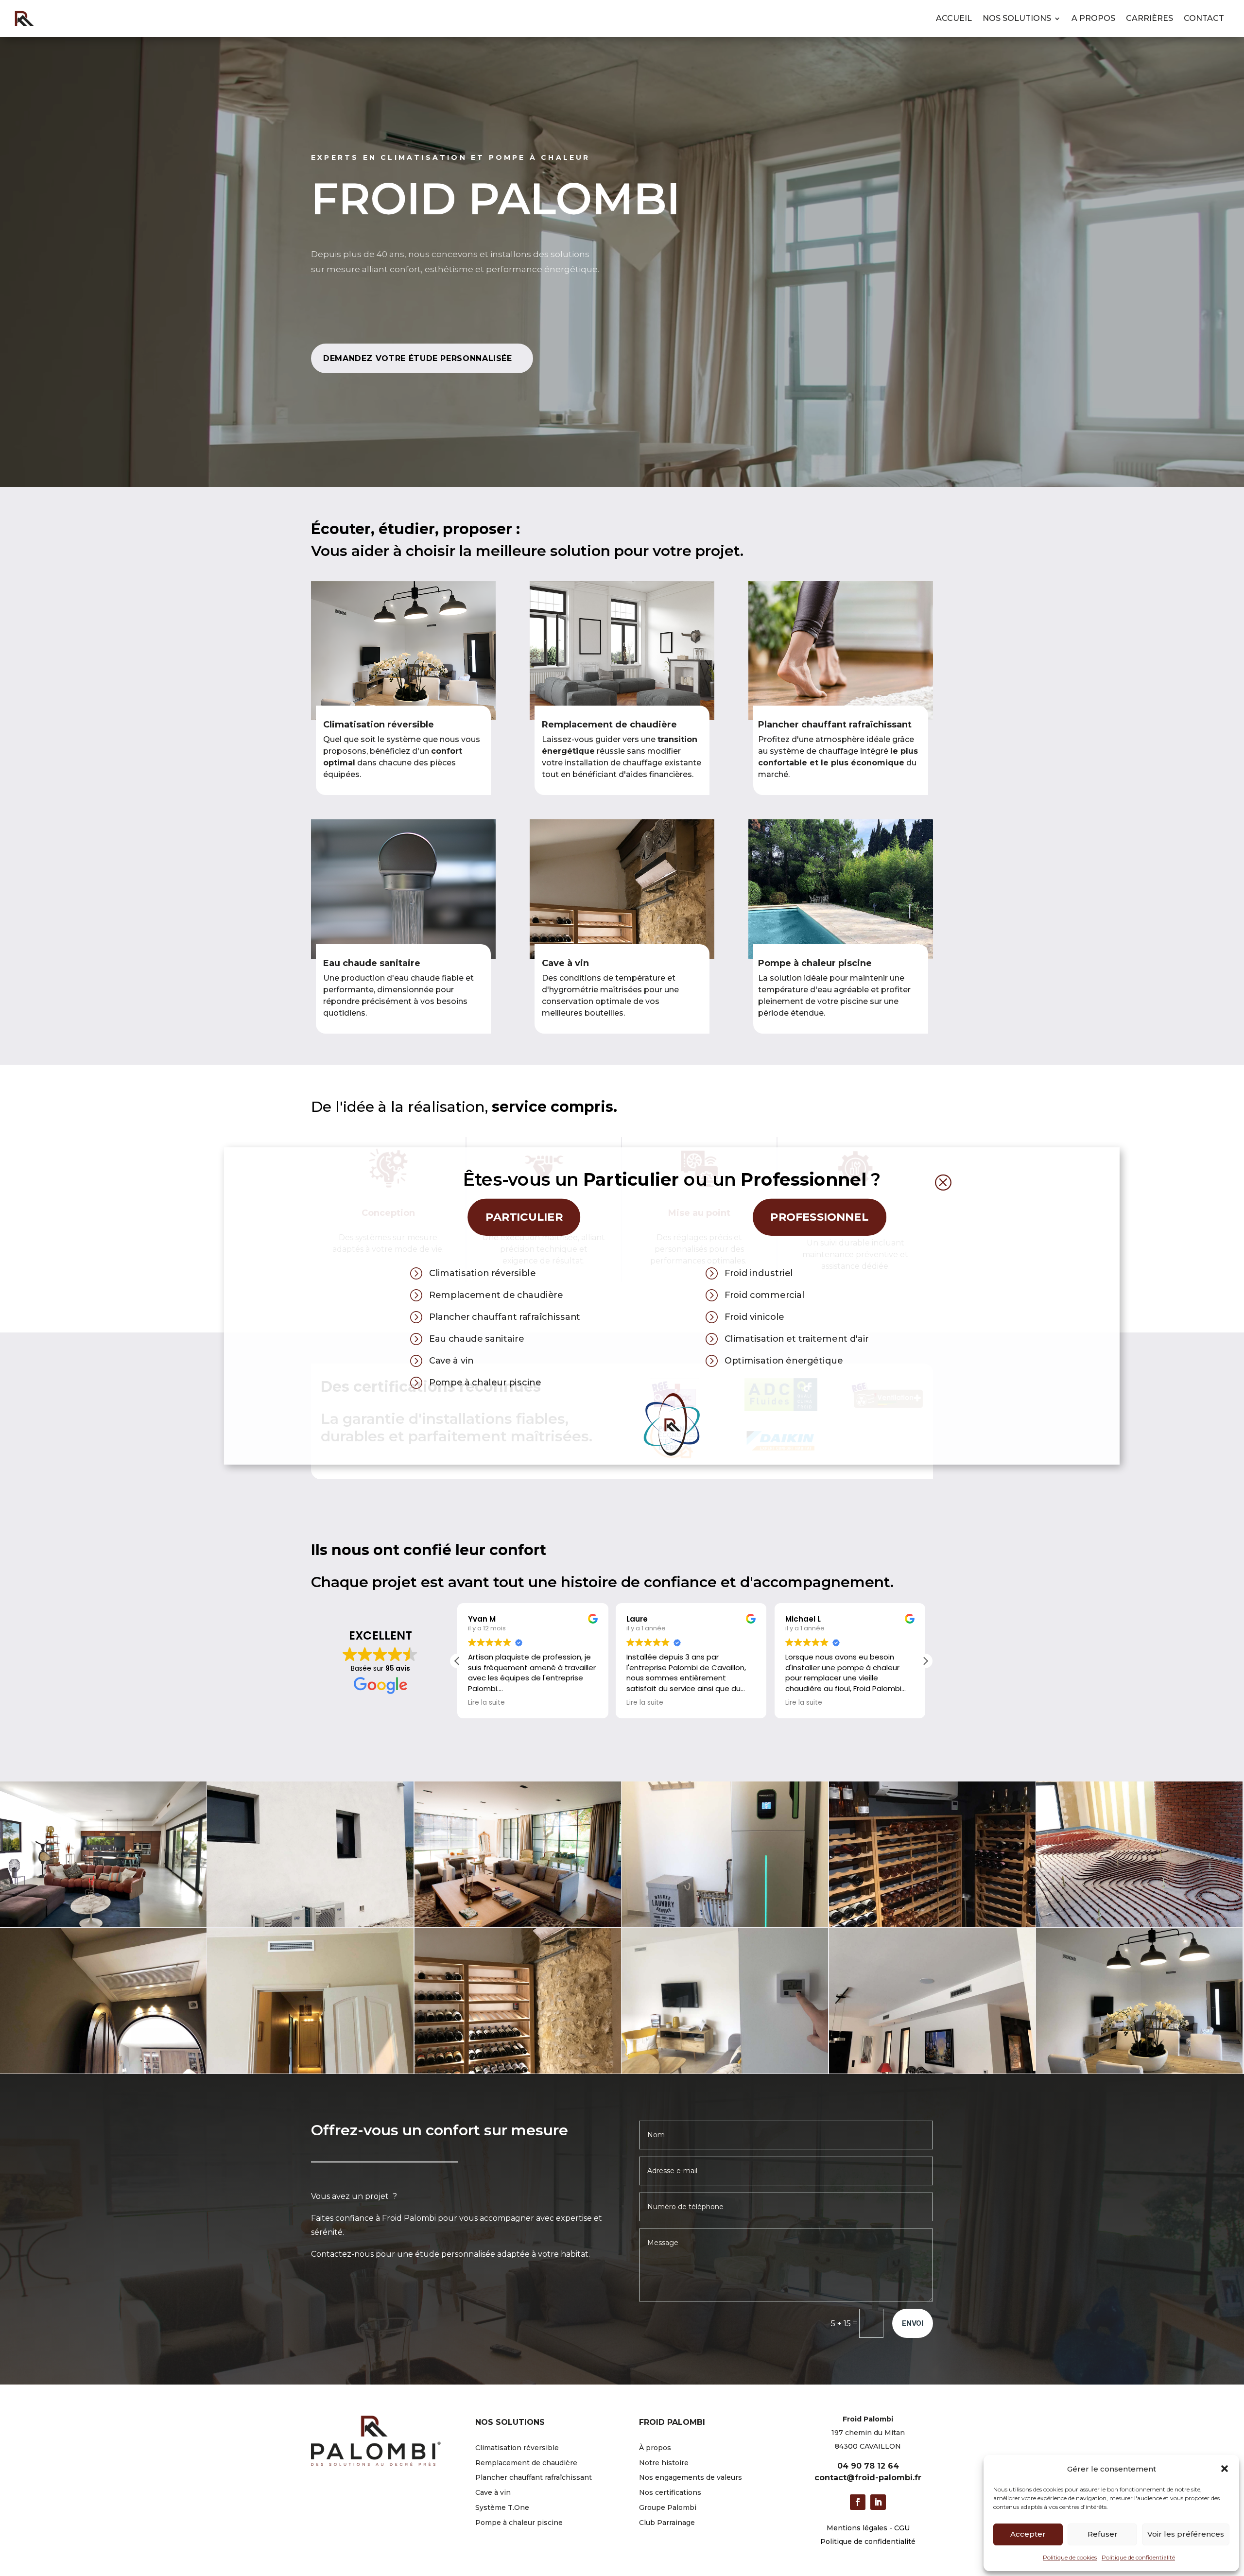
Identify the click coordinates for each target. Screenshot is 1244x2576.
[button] (1225, 2469)
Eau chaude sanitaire (372, 963)
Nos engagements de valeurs (691, 2477)
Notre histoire (664, 2463)
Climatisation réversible (517, 2448)
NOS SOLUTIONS (1017, 18)
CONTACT (1204, 18)
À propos (655, 2448)
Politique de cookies (1070, 2557)
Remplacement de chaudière (526, 2463)
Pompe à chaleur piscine (815, 963)
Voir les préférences (1186, 2534)
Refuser (1103, 2534)
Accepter (1028, 2534)
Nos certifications (670, 2492)
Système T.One (502, 2507)
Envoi (913, 2323)
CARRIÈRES (1149, 18)
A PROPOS (1093, 18)
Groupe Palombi (668, 2507)
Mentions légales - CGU (868, 2528)
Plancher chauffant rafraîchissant (534, 2477)
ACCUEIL (954, 18)
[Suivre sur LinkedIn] (878, 2502)
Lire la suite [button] (486, 1703)
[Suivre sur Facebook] (858, 2502)
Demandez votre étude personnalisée (418, 358)
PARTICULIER (524, 1217)
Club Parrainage (667, 2523)
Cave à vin (565, 963)
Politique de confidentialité (1138, 2557)
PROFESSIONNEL (819, 1217)
